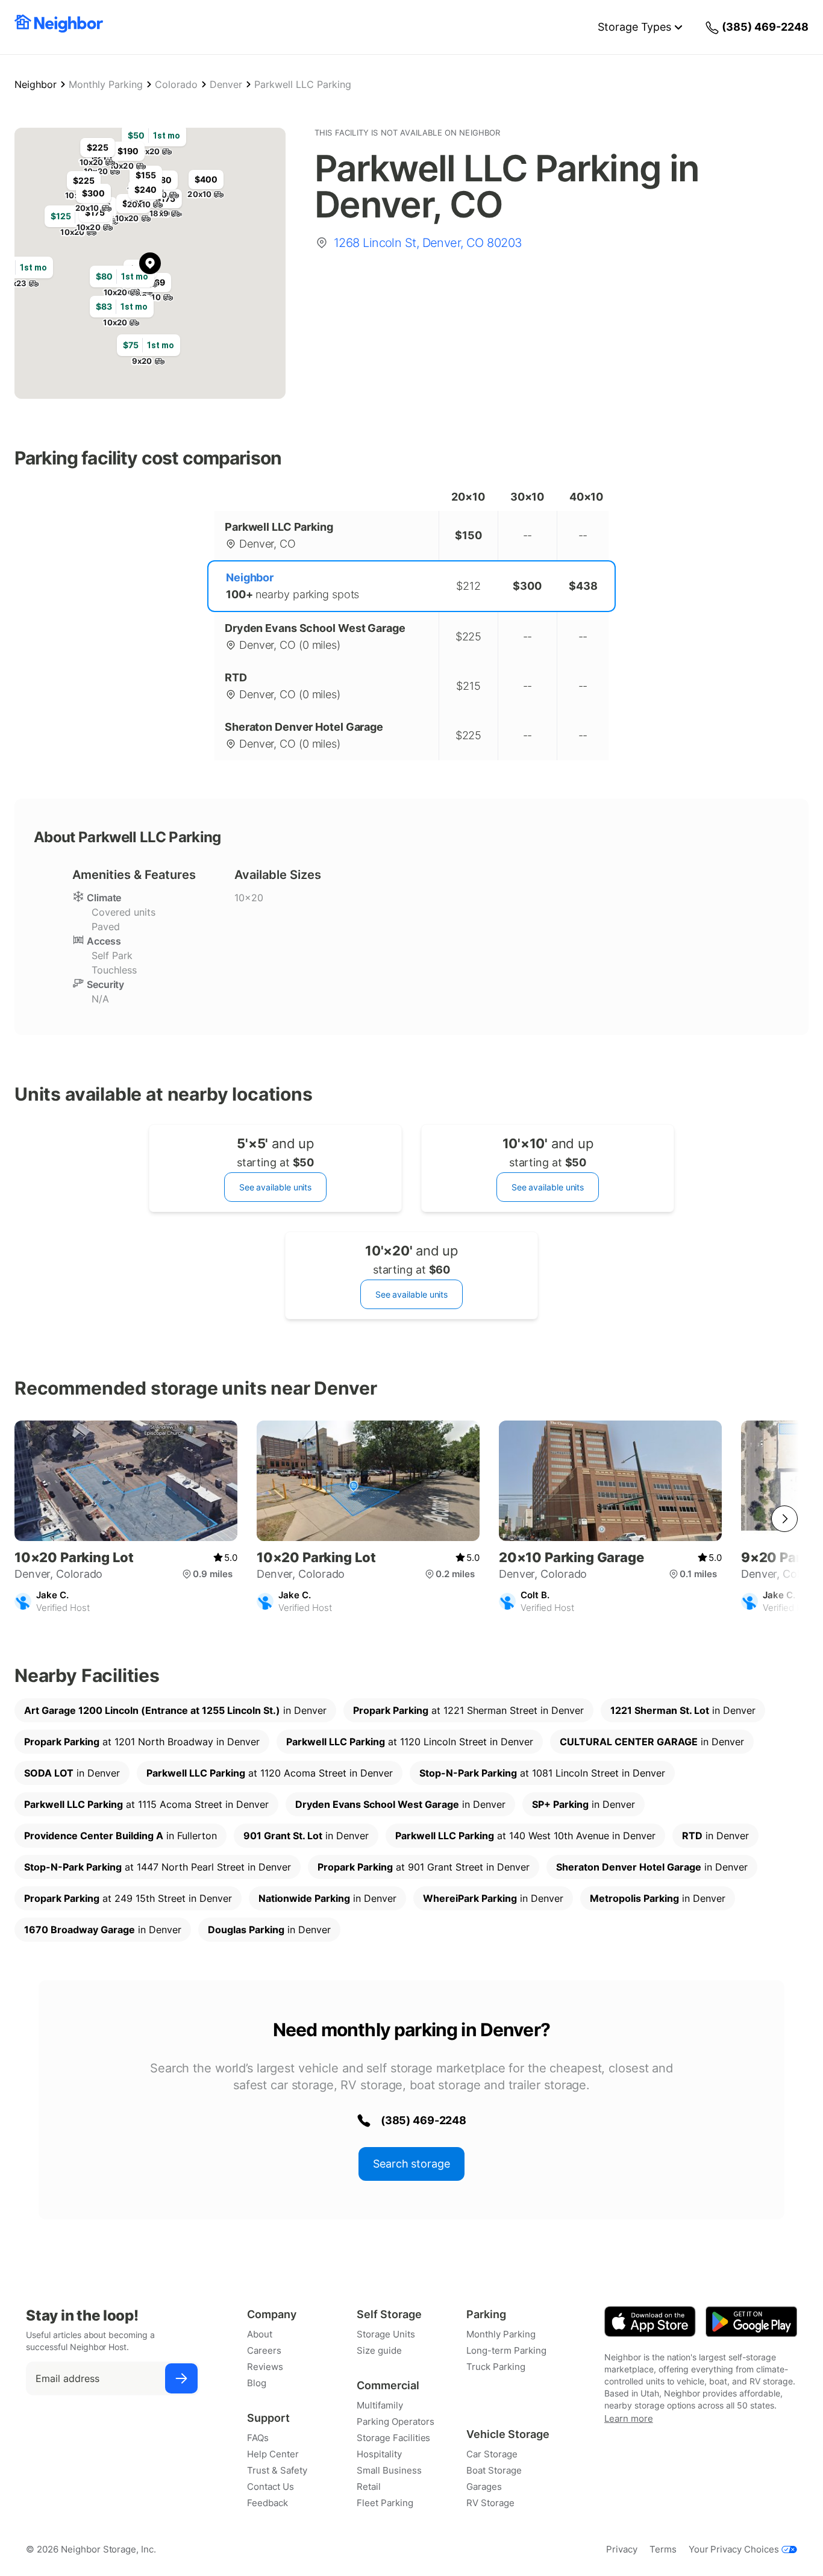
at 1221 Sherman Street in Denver (468, 1710)
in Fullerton (120, 1836)
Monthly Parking (106, 84)
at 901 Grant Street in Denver (424, 1867)
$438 (583, 586)
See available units (275, 1187)
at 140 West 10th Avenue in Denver (525, 1836)
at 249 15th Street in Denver (128, 1898)
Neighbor (36, 84)
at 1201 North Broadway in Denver (142, 1742)
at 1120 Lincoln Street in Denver (410, 1742)
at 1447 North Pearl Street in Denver (158, 1867)
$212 (468, 586)
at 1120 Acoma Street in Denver (270, 1773)
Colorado (176, 84)
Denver (226, 84)
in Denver (175, 1710)
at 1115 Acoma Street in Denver (146, 1804)
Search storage (411, 2164)
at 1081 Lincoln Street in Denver (542, 1773)
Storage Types (634, 27)
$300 (527, 586)
